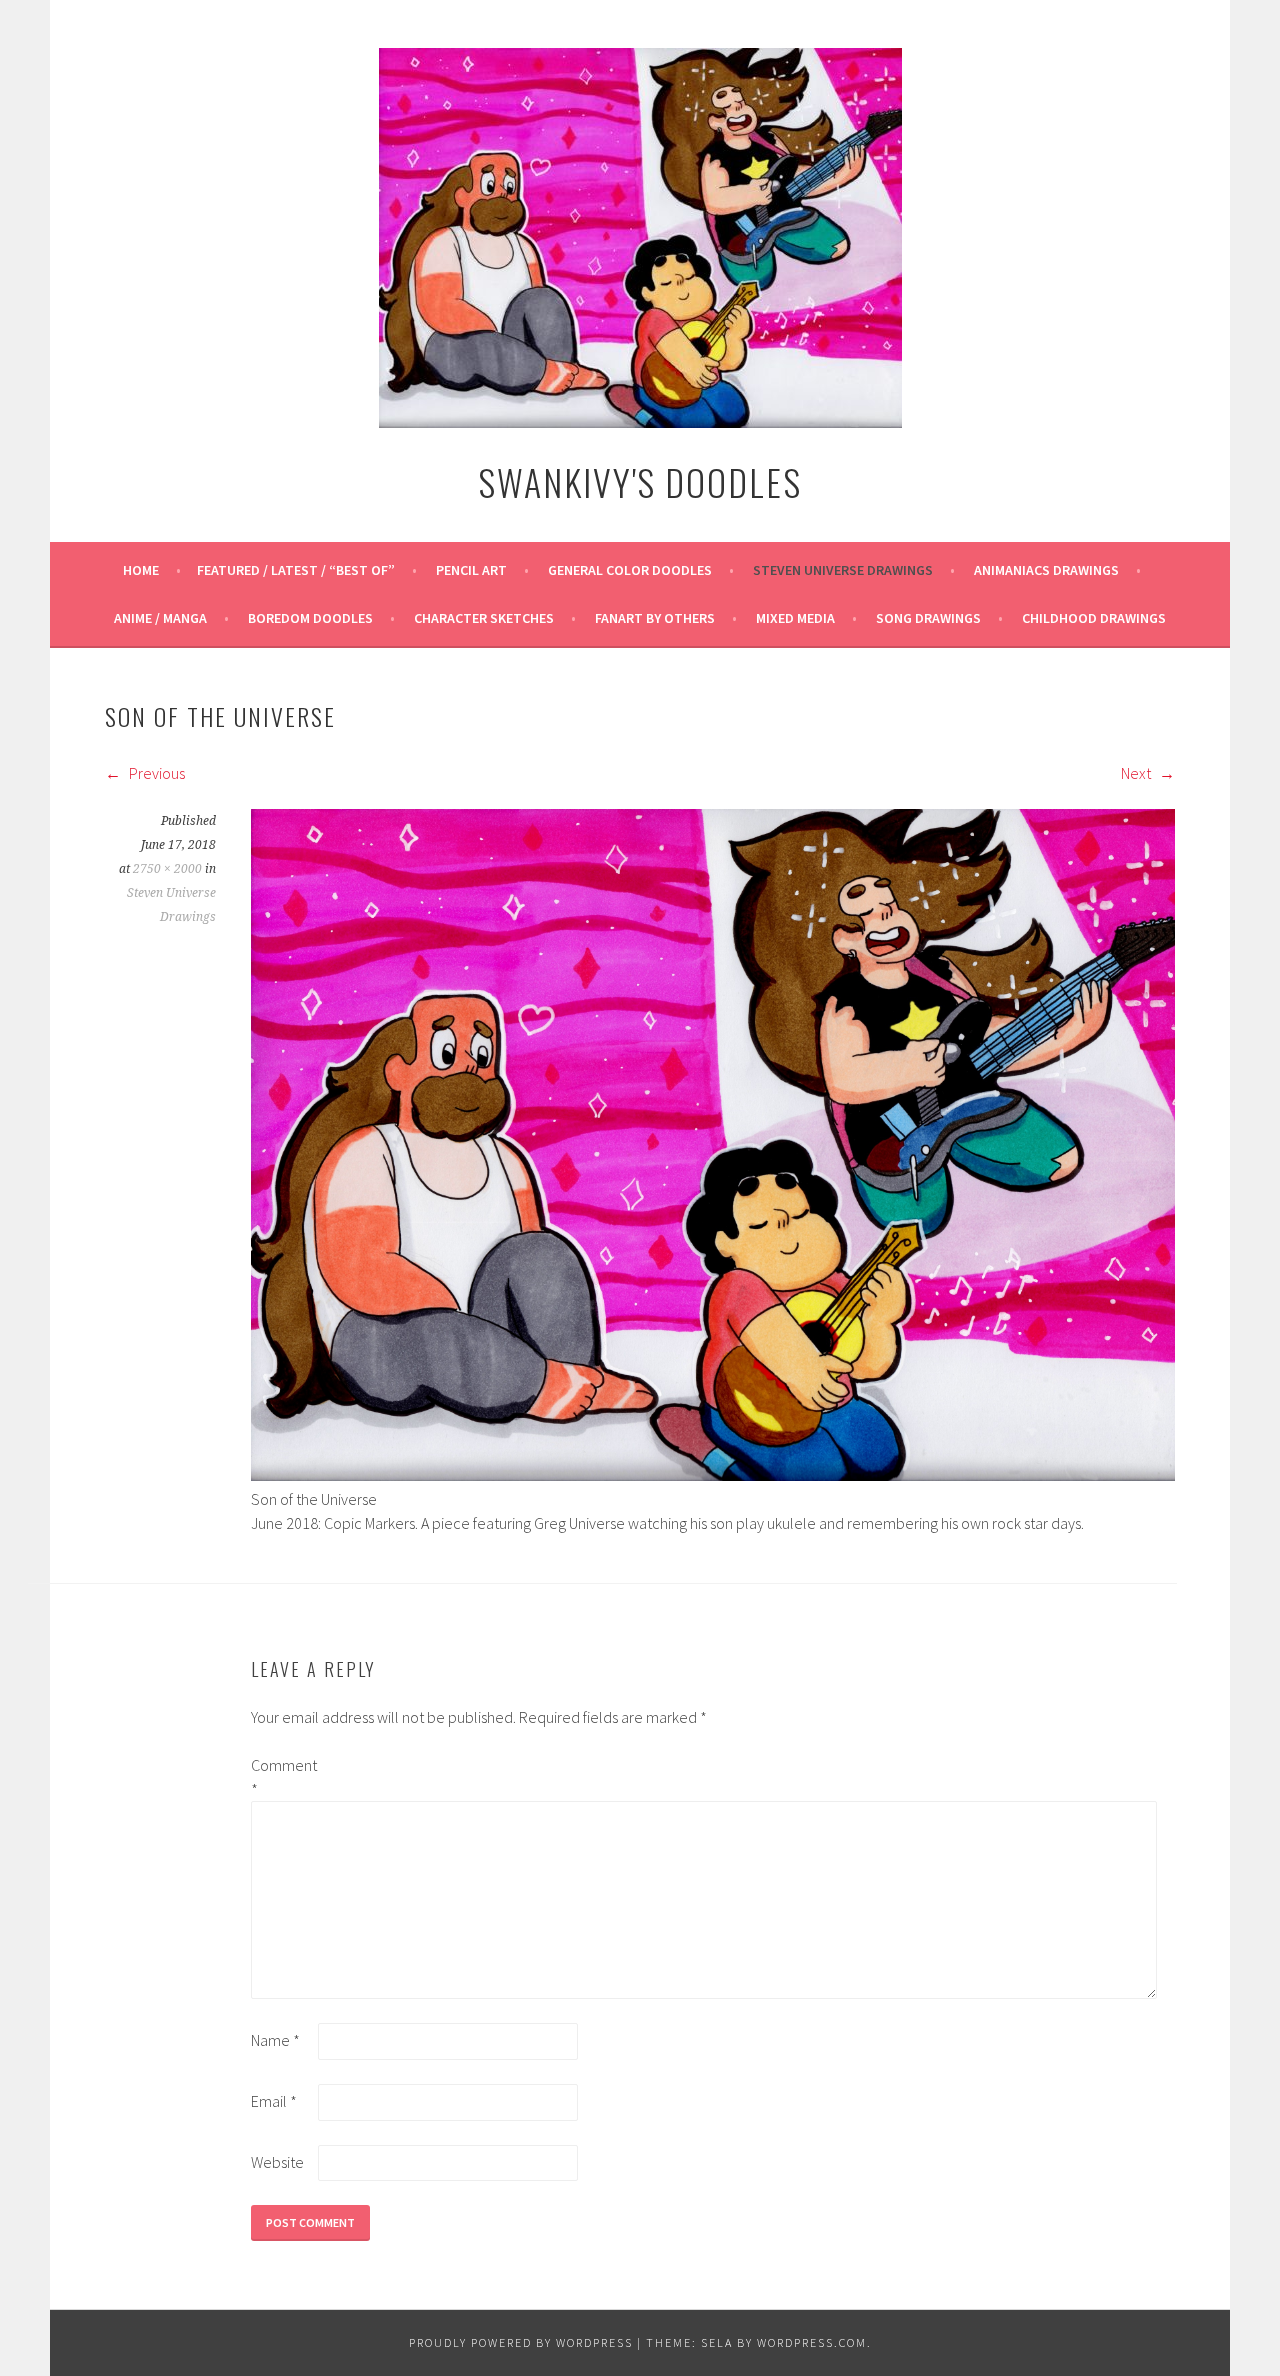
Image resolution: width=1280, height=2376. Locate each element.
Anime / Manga (160, 618)
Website (277, 2162)
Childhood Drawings (1094, 618)
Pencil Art (471, 570)
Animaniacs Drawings (1046, 570)
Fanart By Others (655, 618)
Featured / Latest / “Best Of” (296, 570)
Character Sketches (484, 618)
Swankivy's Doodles (640, 481)
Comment (283, 1777)
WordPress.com (812, 2342)
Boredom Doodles (310, 618)
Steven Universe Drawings (843, 570)
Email (274, 2101)
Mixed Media (795, 618)
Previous (155, 773)
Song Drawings (928, 618)
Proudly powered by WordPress (521, 2342)
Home (141, 570)
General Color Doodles (630, 570)
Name (275, 2040)
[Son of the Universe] (713, 1475)
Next (1137, 773)
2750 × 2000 (167, 869)
